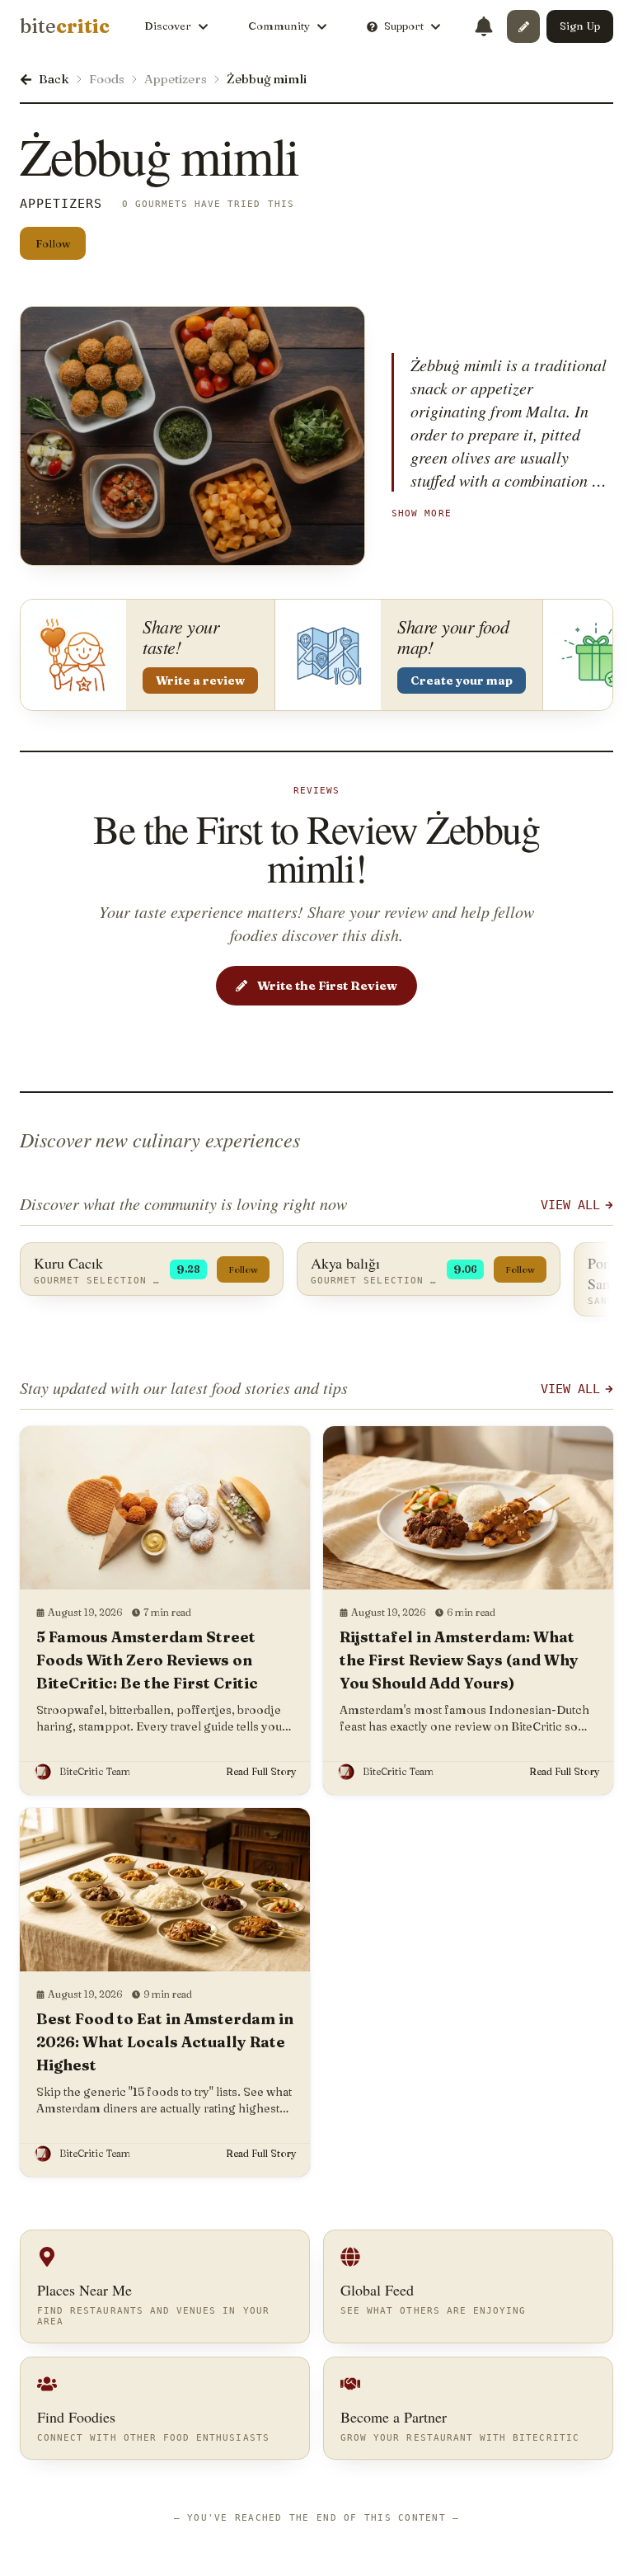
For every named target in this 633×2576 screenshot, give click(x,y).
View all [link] (570, 1389)
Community (279, 26)
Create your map (462, 680)
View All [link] (570, 1205)
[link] (65, 26)
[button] (523, 26)
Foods (107, 79)
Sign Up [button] (580, 26)
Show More (421, 513)
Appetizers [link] (61, 204)
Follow (53, 243)
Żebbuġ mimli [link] (267, 79)
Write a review (200, 680)
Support (404, 26)
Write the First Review (327, 985)
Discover (168, 26)
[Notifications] (484, 26)
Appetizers (176, 79)
